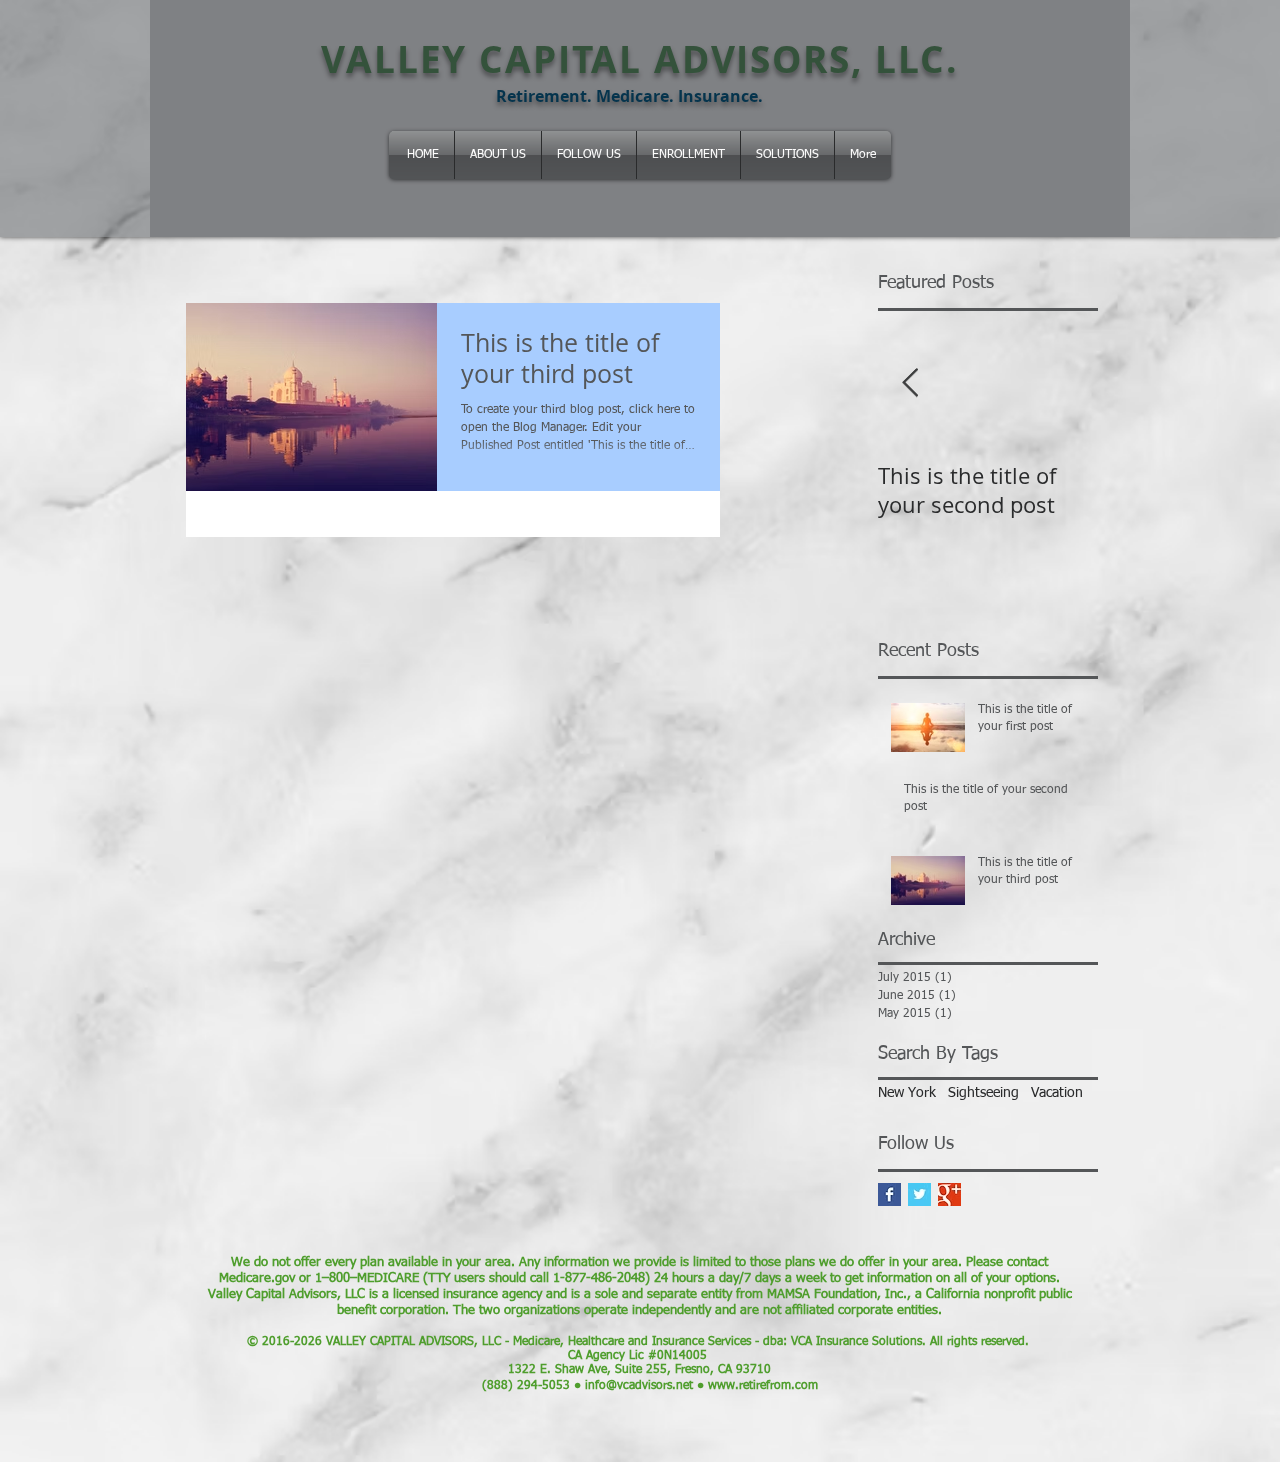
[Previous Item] (910, 383)
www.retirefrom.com (763, 1386)
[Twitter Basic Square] (919, 1194)
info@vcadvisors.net (639, 1386)
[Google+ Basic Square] (949, 1194)
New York (907, 1093)
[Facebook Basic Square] (889, 1194)
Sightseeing (983, 1093)
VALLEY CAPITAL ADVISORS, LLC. (640, 59)
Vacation (1057, 1093)
